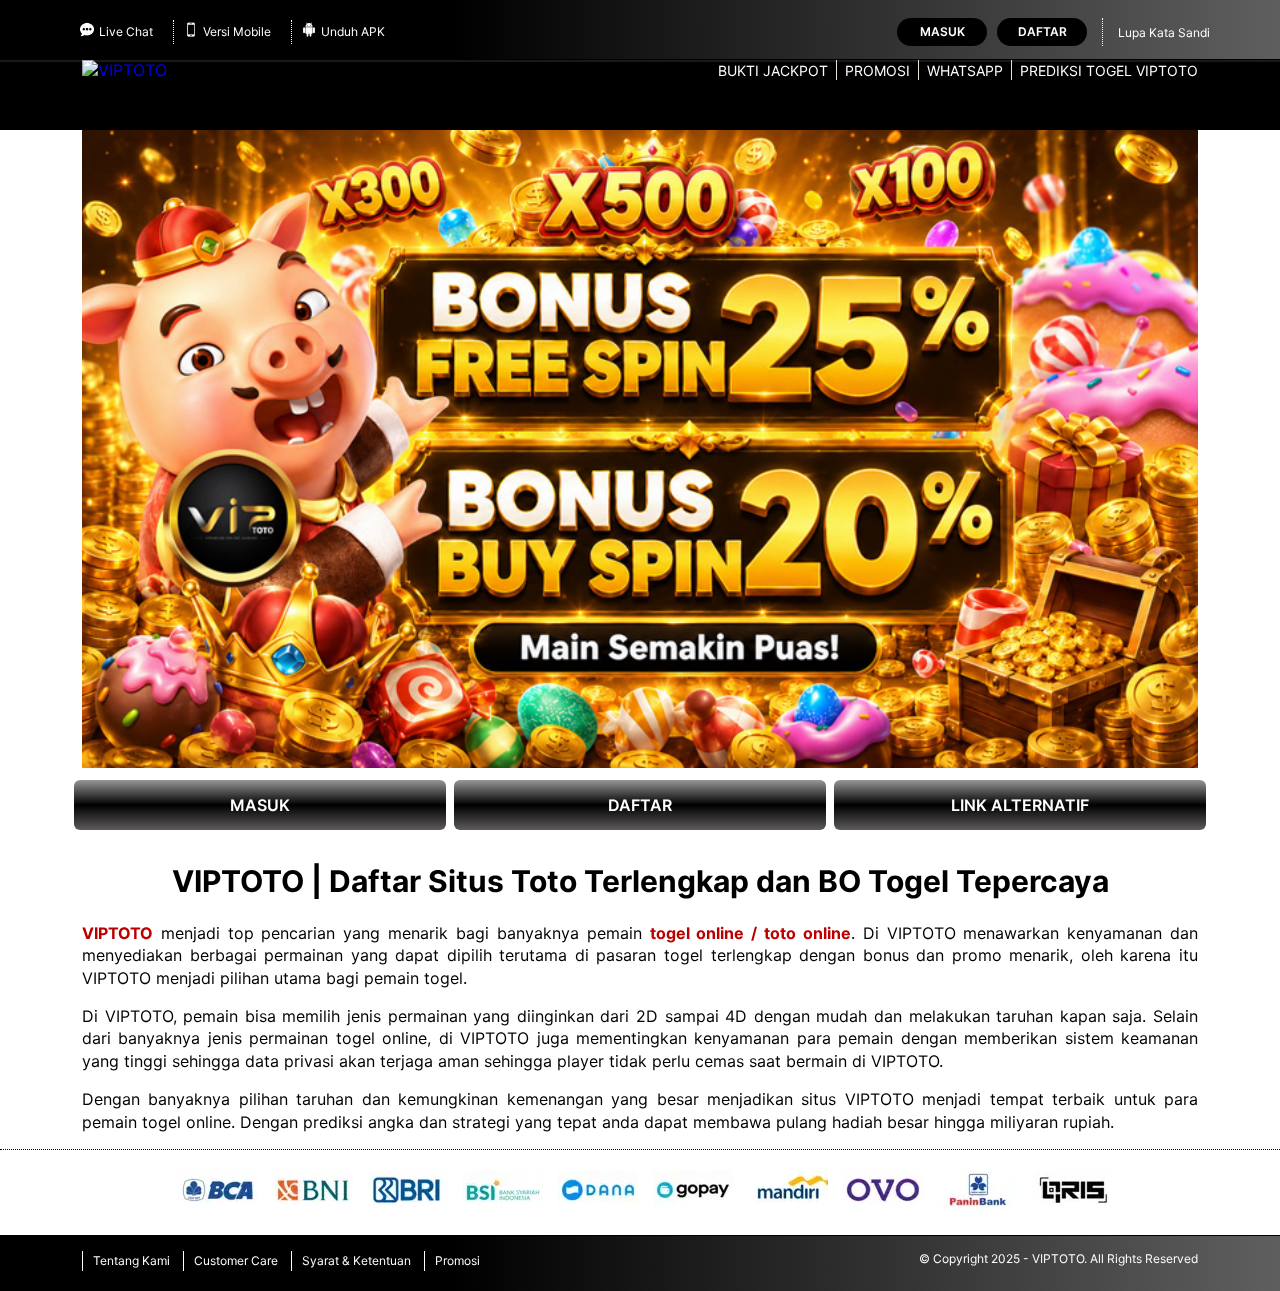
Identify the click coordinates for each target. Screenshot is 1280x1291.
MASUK (260, 805)
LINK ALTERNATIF (1020, 805)
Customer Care (236, 1260)
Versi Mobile (237, 31)
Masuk (942, 31)
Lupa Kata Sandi (1164, 32)
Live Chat (126, 31)
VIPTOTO (117, 933)
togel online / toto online (750, 933)
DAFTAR (640, 805)
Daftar (1042, 31)
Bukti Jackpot (773, 70)
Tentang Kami (131, 1260)
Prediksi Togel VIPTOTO (1109, 70)
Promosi (877, 70)
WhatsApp (965, 70)
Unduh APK (353, 31)
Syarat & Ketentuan (356, 1260)
